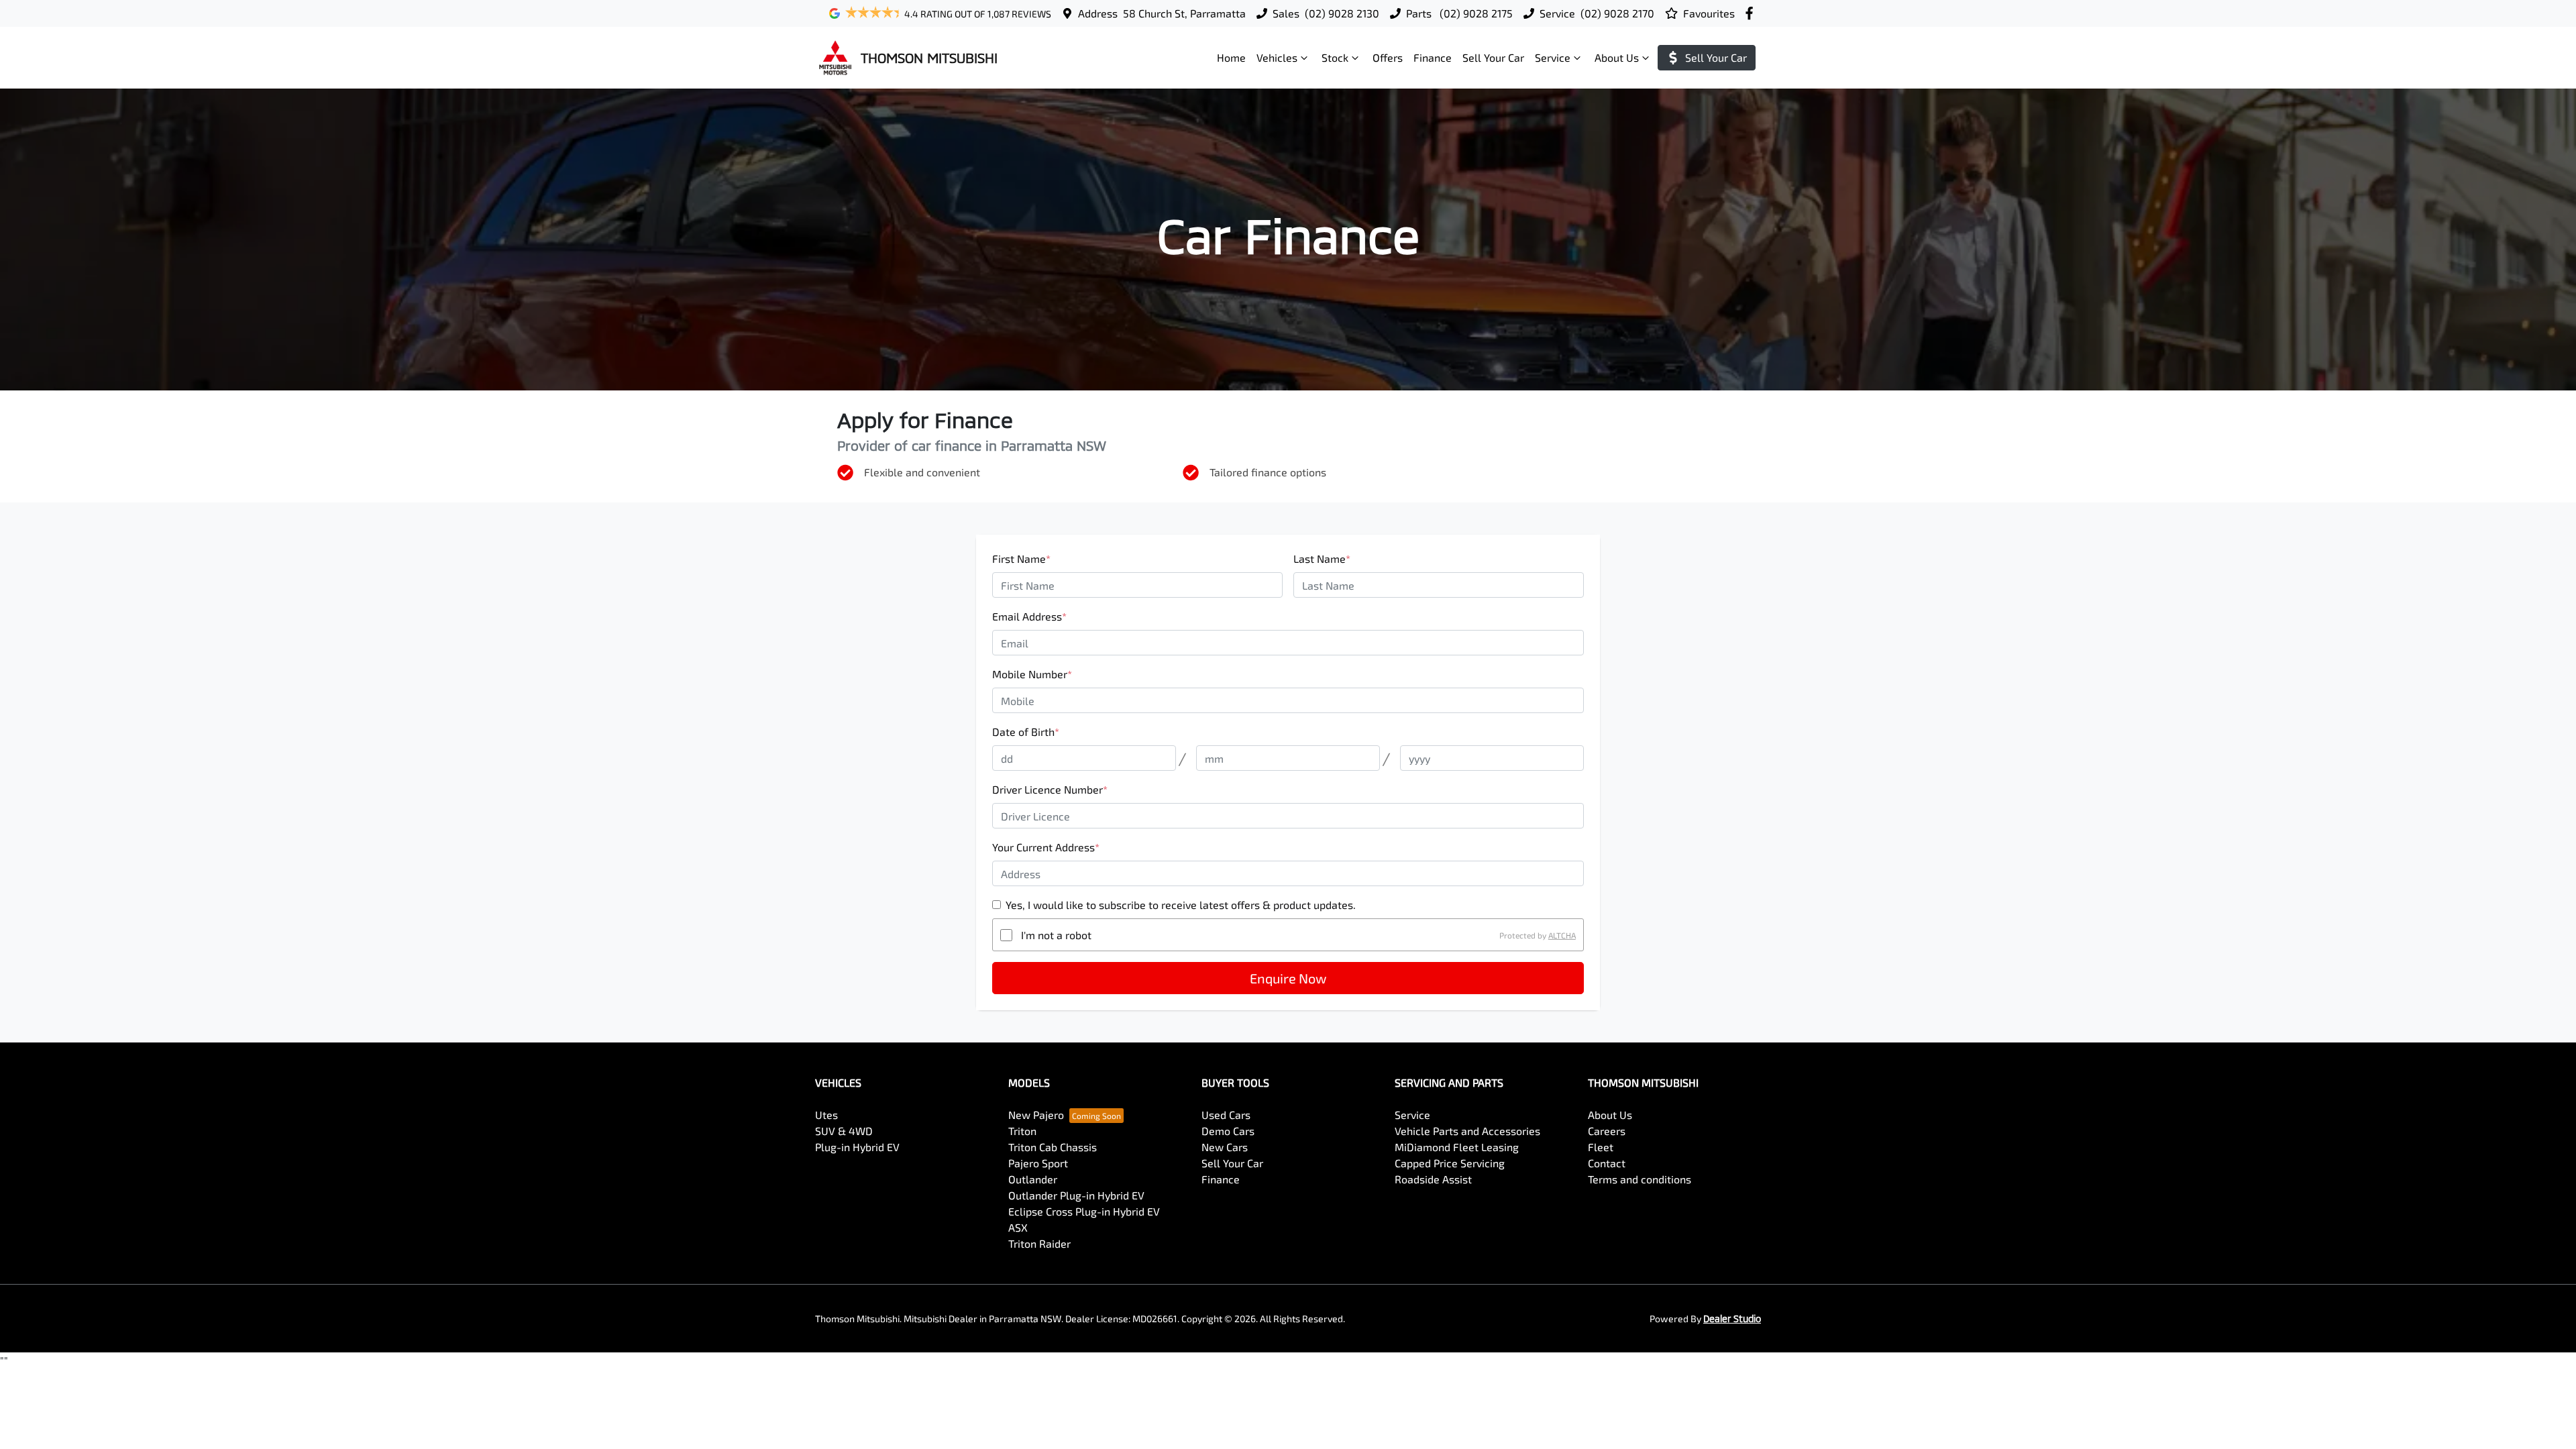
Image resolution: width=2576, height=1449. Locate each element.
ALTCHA (1562, 935)
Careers (1607, 1131)
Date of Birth (1026, 732)
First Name (1021, 558)
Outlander (1033, 1179)
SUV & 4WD (844, 1131)
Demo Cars (1228, 1131)
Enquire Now (1288, 978)
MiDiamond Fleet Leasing (1457, 1147)
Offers (1388, 57)
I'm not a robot (1056, 935)
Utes (826, 1115)
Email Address (1029, 616)
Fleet (1601, 1147)
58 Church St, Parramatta (1184, 13)
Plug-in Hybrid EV (857, 1147)
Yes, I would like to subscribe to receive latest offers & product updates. (1181, 905)
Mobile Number (1032, 674)
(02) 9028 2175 (1475, 13)
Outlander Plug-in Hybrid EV (1076, 1195)
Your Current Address (1046, 847)
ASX (1018, 1227)
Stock (1335, 57)
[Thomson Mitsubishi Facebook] (1752, 13)
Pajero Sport (1038, 1163)
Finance (1433, 57)
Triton (1022, 1131)
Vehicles (1277, 57)
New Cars (1225, 1147)
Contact (1607, 1163)
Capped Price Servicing (1450, 1163)
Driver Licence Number (1050, 789)
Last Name (1322, 558)
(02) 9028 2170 (1617, 13)
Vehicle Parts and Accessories (1467, 1131)
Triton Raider (1039, 1243)
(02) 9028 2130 (1342, 13)
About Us (1617, 57)
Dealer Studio (1732, 1319)
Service (1553, 57)
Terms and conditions (1640, 1179)
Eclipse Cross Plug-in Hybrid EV (1084, 1211)
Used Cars (1226, 1115)
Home (1231, 57)
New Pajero (1036, 1115)
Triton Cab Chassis (1053, 1147)
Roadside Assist (1433, 1179)
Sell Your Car (1493, 57)
